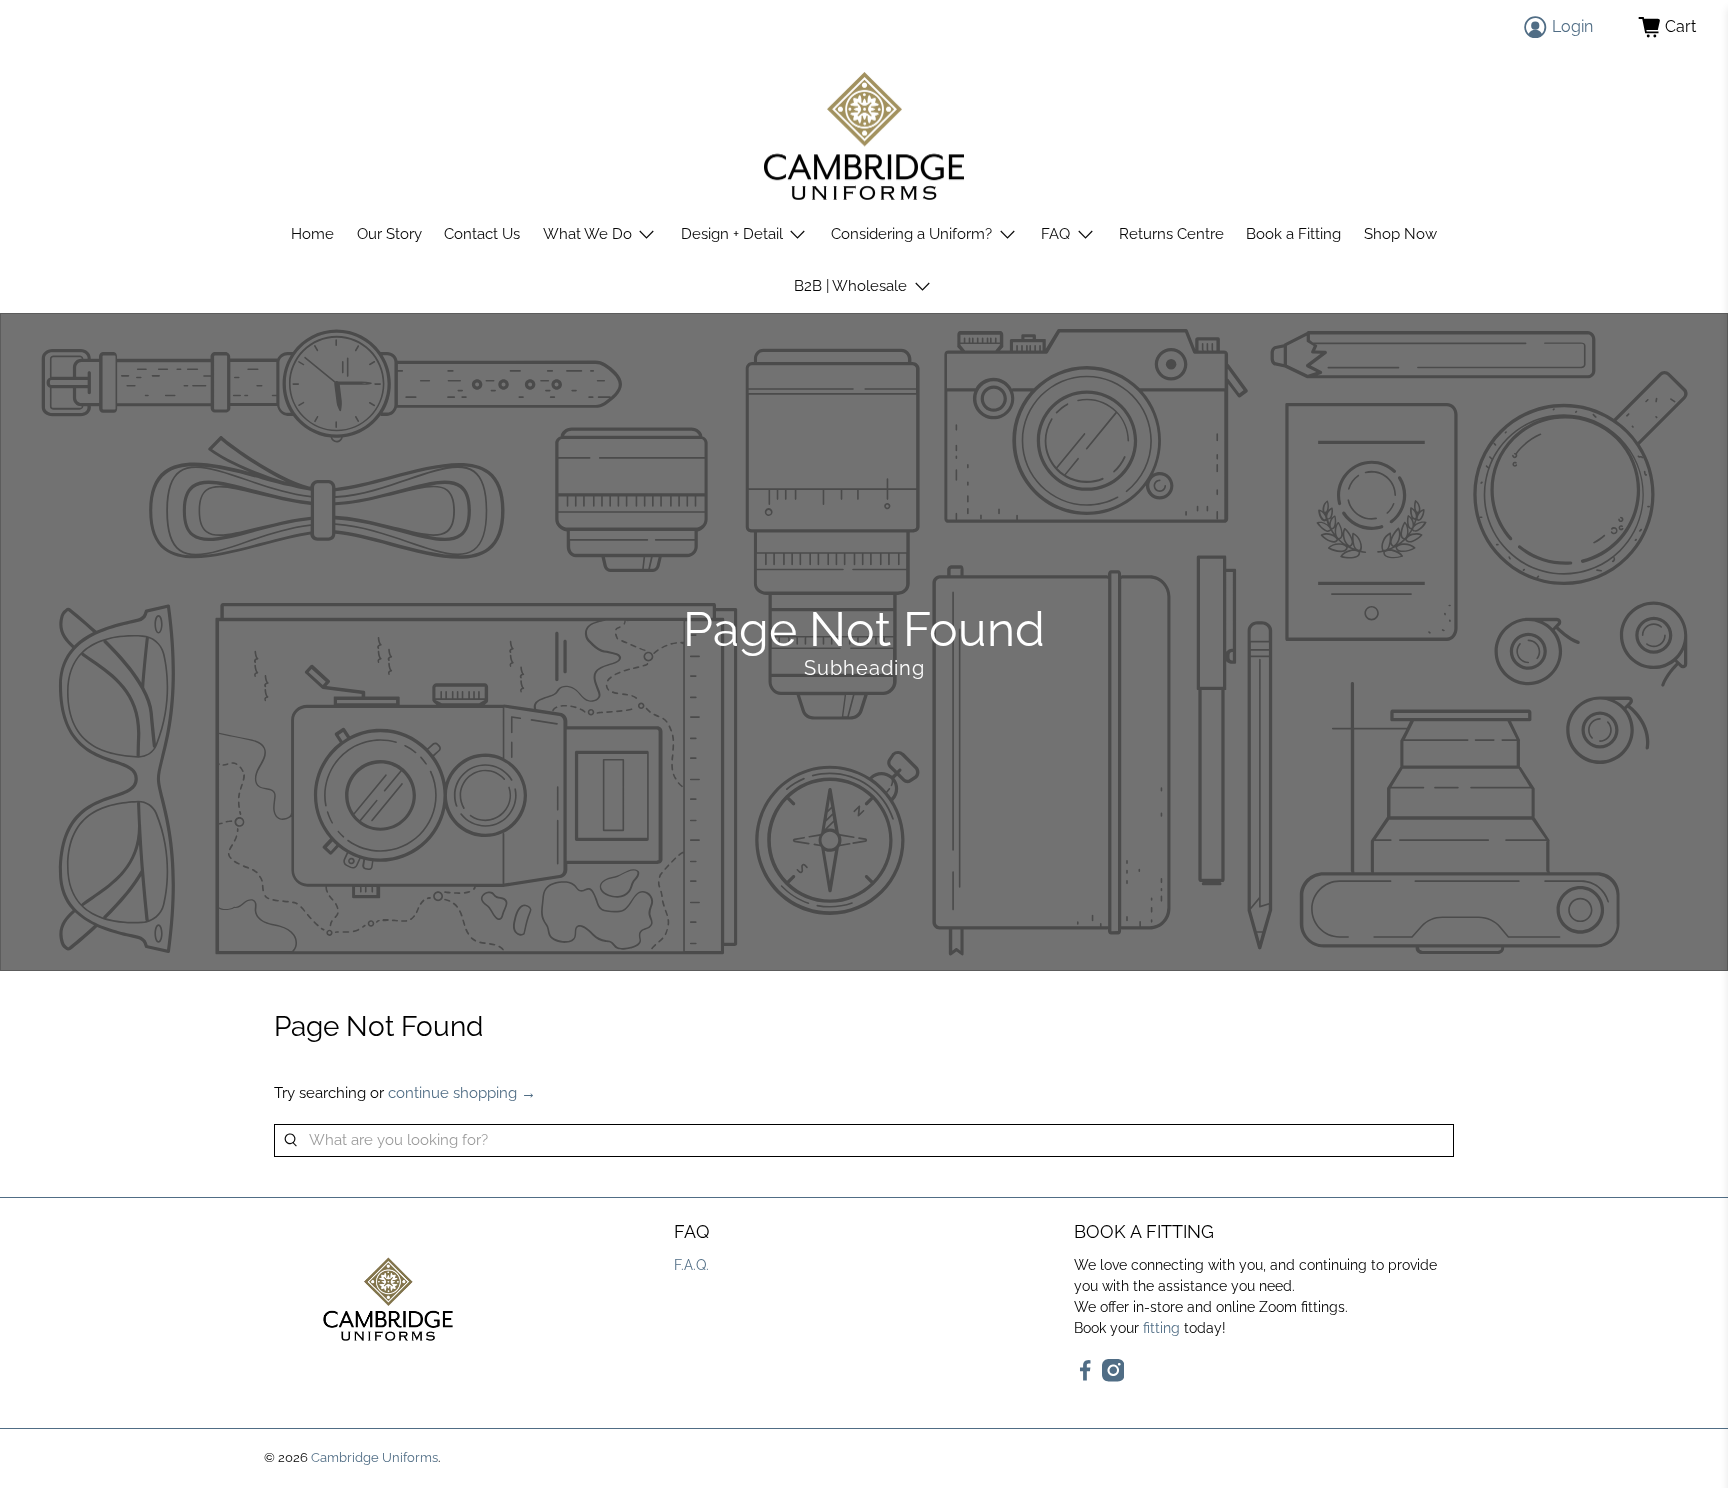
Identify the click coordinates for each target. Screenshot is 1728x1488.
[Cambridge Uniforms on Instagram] (1113, 1377)
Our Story (389, 234)
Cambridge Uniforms (374, 1457)
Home (312, 234)
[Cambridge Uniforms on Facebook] (1085, 1377)
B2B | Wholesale (850, 286)
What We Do (587, 234)
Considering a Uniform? (911, 234)
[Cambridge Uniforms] (864, 136)
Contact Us (482, 234)
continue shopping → (462, 1093)
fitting (1161, 1328)
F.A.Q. (691, 1265)
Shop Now (1400, 234)
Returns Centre (1171, 234)
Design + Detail (732, 234)
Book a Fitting (1293, 234)
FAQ (1055, 234)
